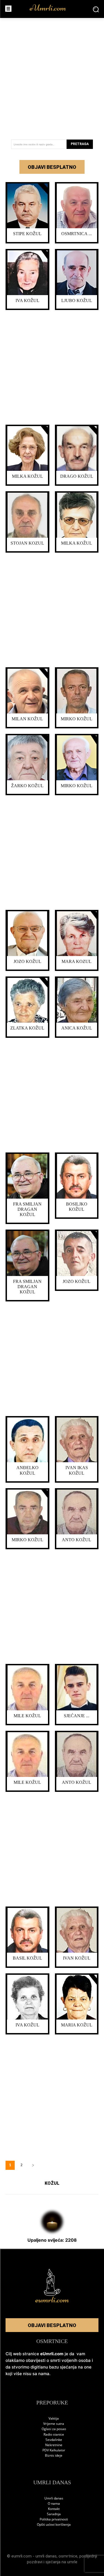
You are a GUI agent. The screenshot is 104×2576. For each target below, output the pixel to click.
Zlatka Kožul (27, 1028)
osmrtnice (68, 2556)
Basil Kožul (27, 1958)
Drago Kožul (77, 476)
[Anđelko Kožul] (27, 1440)
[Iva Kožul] (27, 273)
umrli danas (46, 2556)
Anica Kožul (77, 1028)
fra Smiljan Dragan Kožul (27, 1209)
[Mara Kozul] (77, 934)
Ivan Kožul (77, 1958)
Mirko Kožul (77, 719)
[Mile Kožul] (27, 1688)
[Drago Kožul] (77, 448)
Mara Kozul (77, 961)
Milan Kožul (27, 719)
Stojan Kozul (27, 543)
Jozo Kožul (27, 961)
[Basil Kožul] (27, 1930)
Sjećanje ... (77, 1716)
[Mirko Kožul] (77, 691)
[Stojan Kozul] (27, 515)
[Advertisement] (52, 77)
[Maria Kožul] (77, 1997)
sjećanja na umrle (61, 2562)
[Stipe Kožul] (27, 206)
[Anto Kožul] (77, 1512)
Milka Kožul (27, 476)
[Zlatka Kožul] (27, 1000)
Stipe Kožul (27, 234)
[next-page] (33, 2165)
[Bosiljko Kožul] (77, 1176)
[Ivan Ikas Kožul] (77, 1440)
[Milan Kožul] (27, 691)
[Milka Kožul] (27, 448)
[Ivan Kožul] (77, 1930)
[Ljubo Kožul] (77, 273)
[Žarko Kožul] (27, 758)
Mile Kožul (27, 1716)
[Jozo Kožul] (27, 934)
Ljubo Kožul (77, 300)
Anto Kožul (77, 1540)
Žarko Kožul (27, 786)
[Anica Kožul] (77, 1000)
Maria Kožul (77, 2025)
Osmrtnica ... (77, 234)
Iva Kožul (27, 300)
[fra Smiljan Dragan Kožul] (27, 1176)
